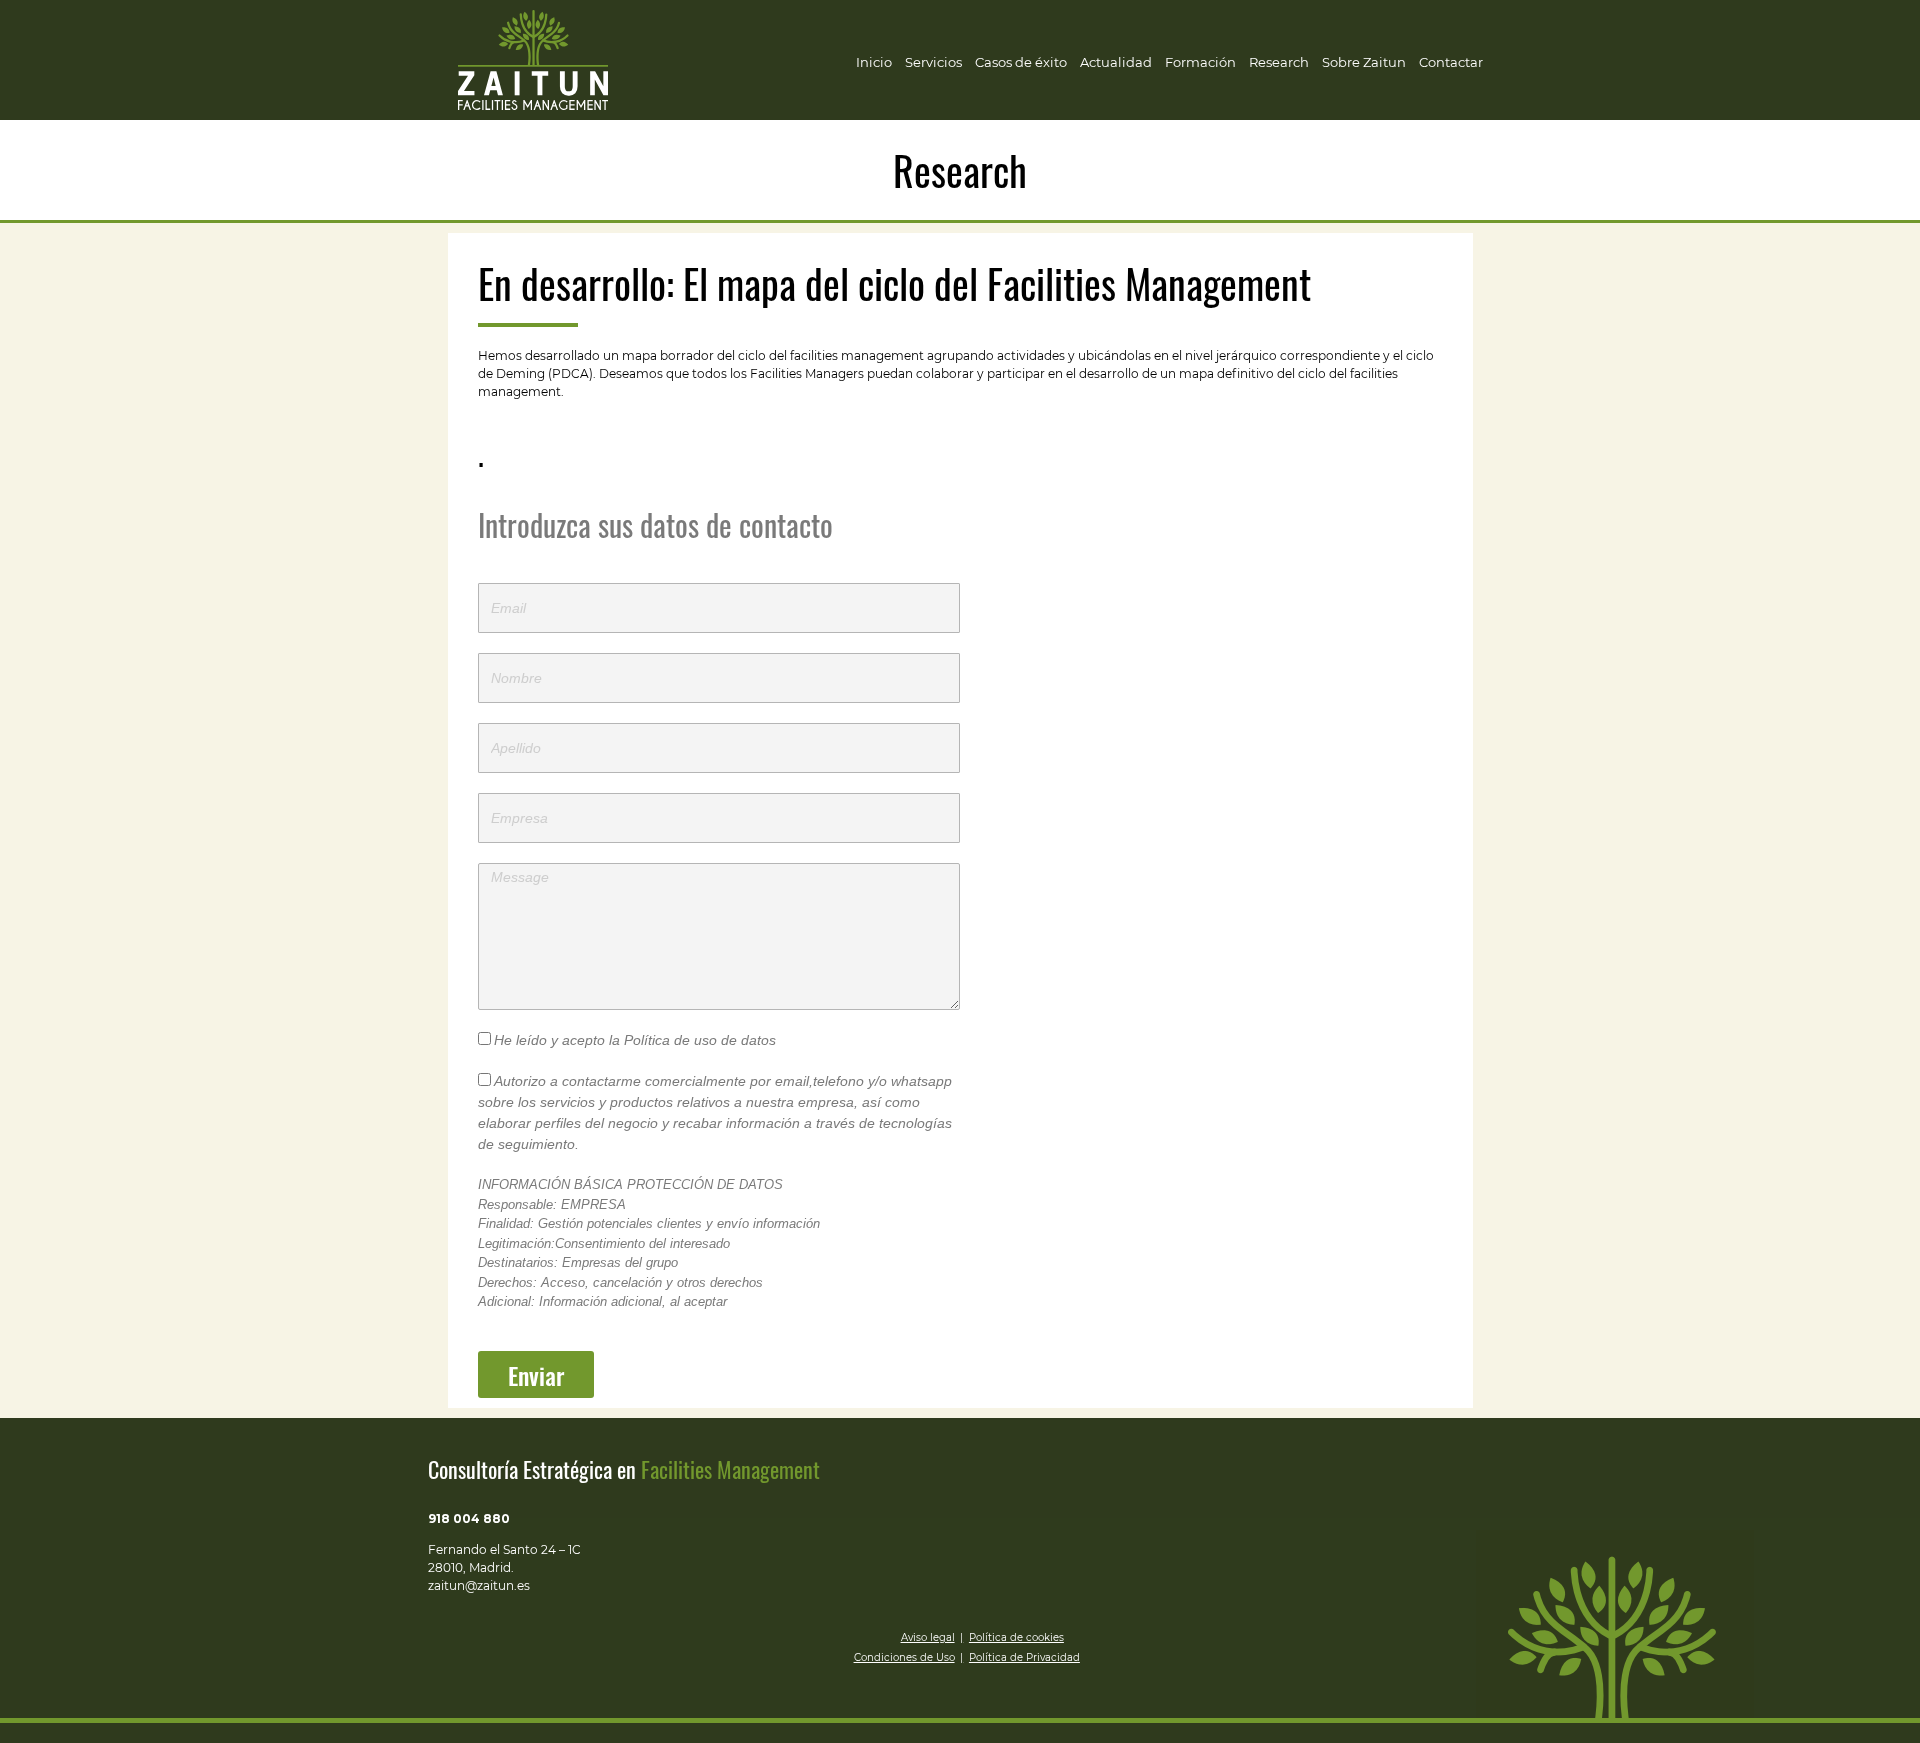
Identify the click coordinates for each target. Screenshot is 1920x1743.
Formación (1200, 62)
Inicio (874, 62)
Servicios (933, 62)
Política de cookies (1016, 1637)
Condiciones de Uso (904, 1657)
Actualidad (1116, 62)
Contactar (1451, 62)
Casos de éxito (1021, 62)
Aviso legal (928, 1637)
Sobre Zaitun (1364, 62)
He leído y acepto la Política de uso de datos (635, 1040)
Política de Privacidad (1024, 1657)
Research (1279, 62)
